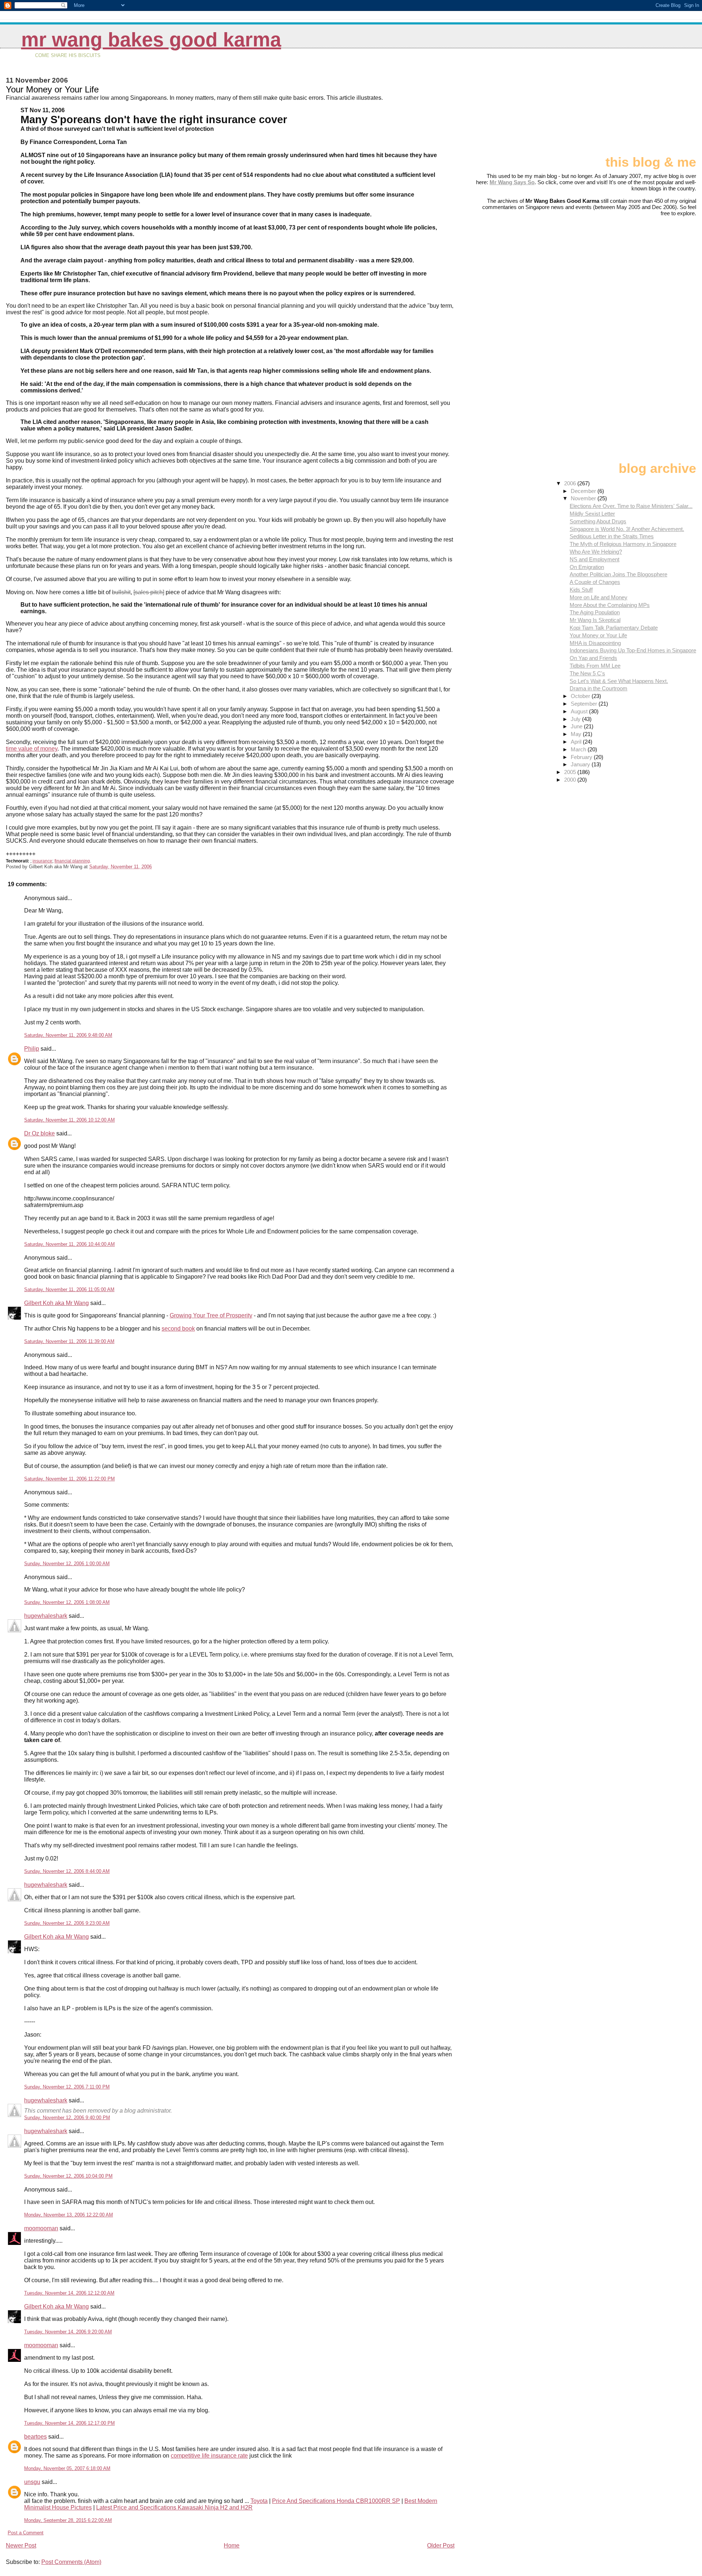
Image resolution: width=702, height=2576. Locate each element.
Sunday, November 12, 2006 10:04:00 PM (68, 2176)
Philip (32, 1049)
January (581, 764)
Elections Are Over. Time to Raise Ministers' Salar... (631, 506)
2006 (571, 483)
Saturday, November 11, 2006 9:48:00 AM (68, 1035)
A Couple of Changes (595, 582)
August (580, 711)
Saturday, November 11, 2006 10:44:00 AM (69, 1244)
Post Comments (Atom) (71, 2562)
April (577, 742)
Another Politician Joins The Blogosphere (618, 574)
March (579, 749)
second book (178, 1329)
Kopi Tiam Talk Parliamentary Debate (614, 628)
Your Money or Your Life (598, 635)
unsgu (32, 2482)
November (584, 498)
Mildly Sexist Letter (592, 514)
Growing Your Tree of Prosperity (211, 1315)
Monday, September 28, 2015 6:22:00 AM (68, 2520)
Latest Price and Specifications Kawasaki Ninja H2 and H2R (174, 2507)
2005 (571, 772)
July (576, 719)
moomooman (41, 2228)
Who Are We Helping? (596, 552)
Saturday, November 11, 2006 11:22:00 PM (69, 1479)
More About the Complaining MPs (610, 605)
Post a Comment (26, 2533)
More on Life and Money (599, 597)
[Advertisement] (660, 105)
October (581, 696)
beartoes (35, 2437)
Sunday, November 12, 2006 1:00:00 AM (67, 1564)
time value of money (32, 749)
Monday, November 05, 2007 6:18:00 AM (67, 2468)
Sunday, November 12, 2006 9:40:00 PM (67, 2118)
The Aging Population (595, 612)
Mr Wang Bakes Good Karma (151, 40)
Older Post (441, 2545)
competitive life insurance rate (209, 2456)
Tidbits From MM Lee (595, 666)
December (584, 491)
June (577, 726)
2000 (571, 780)
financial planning (72, 861)
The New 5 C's (587, 673)
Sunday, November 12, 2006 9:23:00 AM (67, 1923)
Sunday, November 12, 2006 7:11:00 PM (67, 2087)
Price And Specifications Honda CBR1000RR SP (336, 2501)
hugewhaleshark (46, 1616)
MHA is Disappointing (595, 643)
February (582, 757)
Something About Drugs (598, 521)
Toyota (259, 2501)
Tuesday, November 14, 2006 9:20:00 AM (68, 2332)
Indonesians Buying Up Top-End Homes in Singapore (633, 650)
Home (232, 2545)
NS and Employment (595, 559)
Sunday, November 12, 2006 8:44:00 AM (67, 1871)
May (577, 734)
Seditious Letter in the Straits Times (612, 536)
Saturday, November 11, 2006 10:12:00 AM (69, 1120)
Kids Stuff (581, 590)
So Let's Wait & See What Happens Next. (619, 681)
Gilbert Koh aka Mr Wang (56, 1303)
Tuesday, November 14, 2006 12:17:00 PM (69, 2423)
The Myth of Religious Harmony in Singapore (623, 544)
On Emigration (587, 567)
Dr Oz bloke (39, 1133)
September (585, 704)
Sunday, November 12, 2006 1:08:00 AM (67, 1602)
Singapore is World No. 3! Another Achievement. (627, 529)
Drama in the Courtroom (599, 688)
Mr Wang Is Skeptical (595, 620)
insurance (42, 861)
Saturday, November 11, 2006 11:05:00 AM (69, 1289)
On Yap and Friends (593, 658)
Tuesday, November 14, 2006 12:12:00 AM (69, 2293)
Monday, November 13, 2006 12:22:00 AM (69, 2215)
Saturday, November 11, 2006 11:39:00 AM (69, 1341)
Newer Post (21, 2545)
